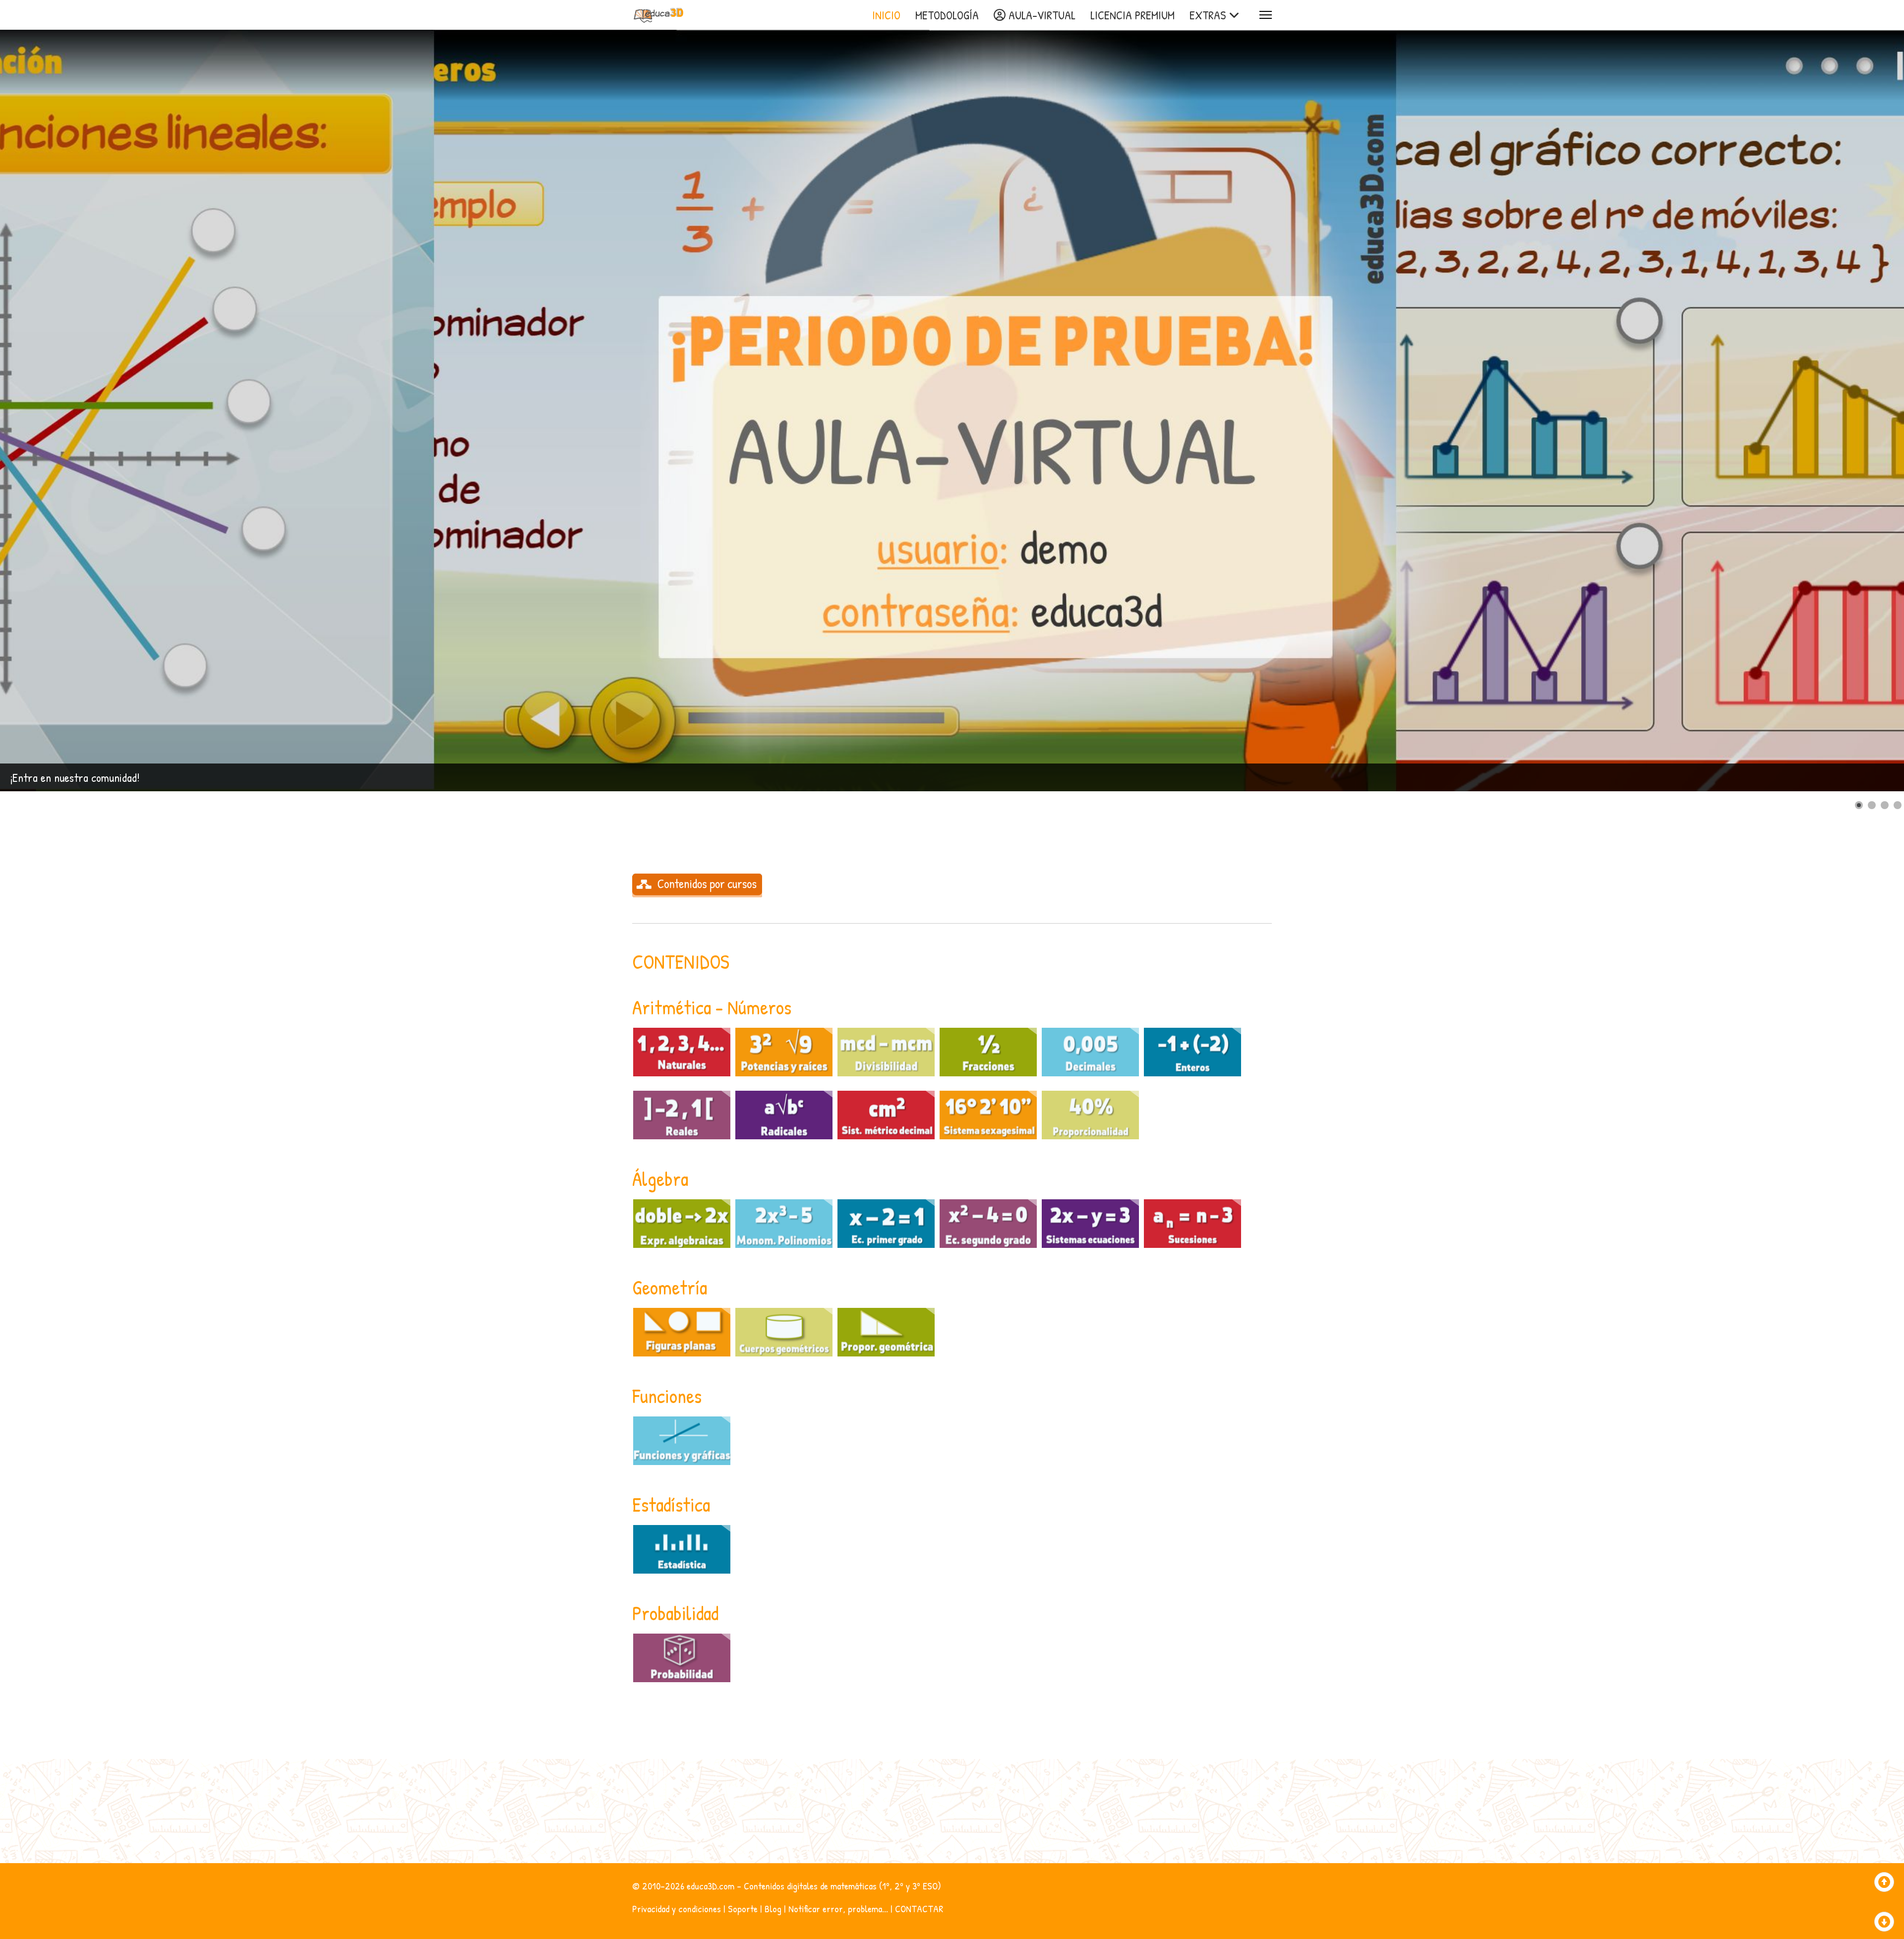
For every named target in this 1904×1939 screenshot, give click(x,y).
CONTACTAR (919, 1909)
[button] (1874, 411)
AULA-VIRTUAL (1041, 15)
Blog (773, 1909)
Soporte (743, 1909)
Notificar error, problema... (838, 1909)
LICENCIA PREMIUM (1132, 15)
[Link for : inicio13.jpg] (952, 411)
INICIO (886, 15)
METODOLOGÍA (947, 15)
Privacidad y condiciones (677, 1909)
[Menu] (1266, 15)
